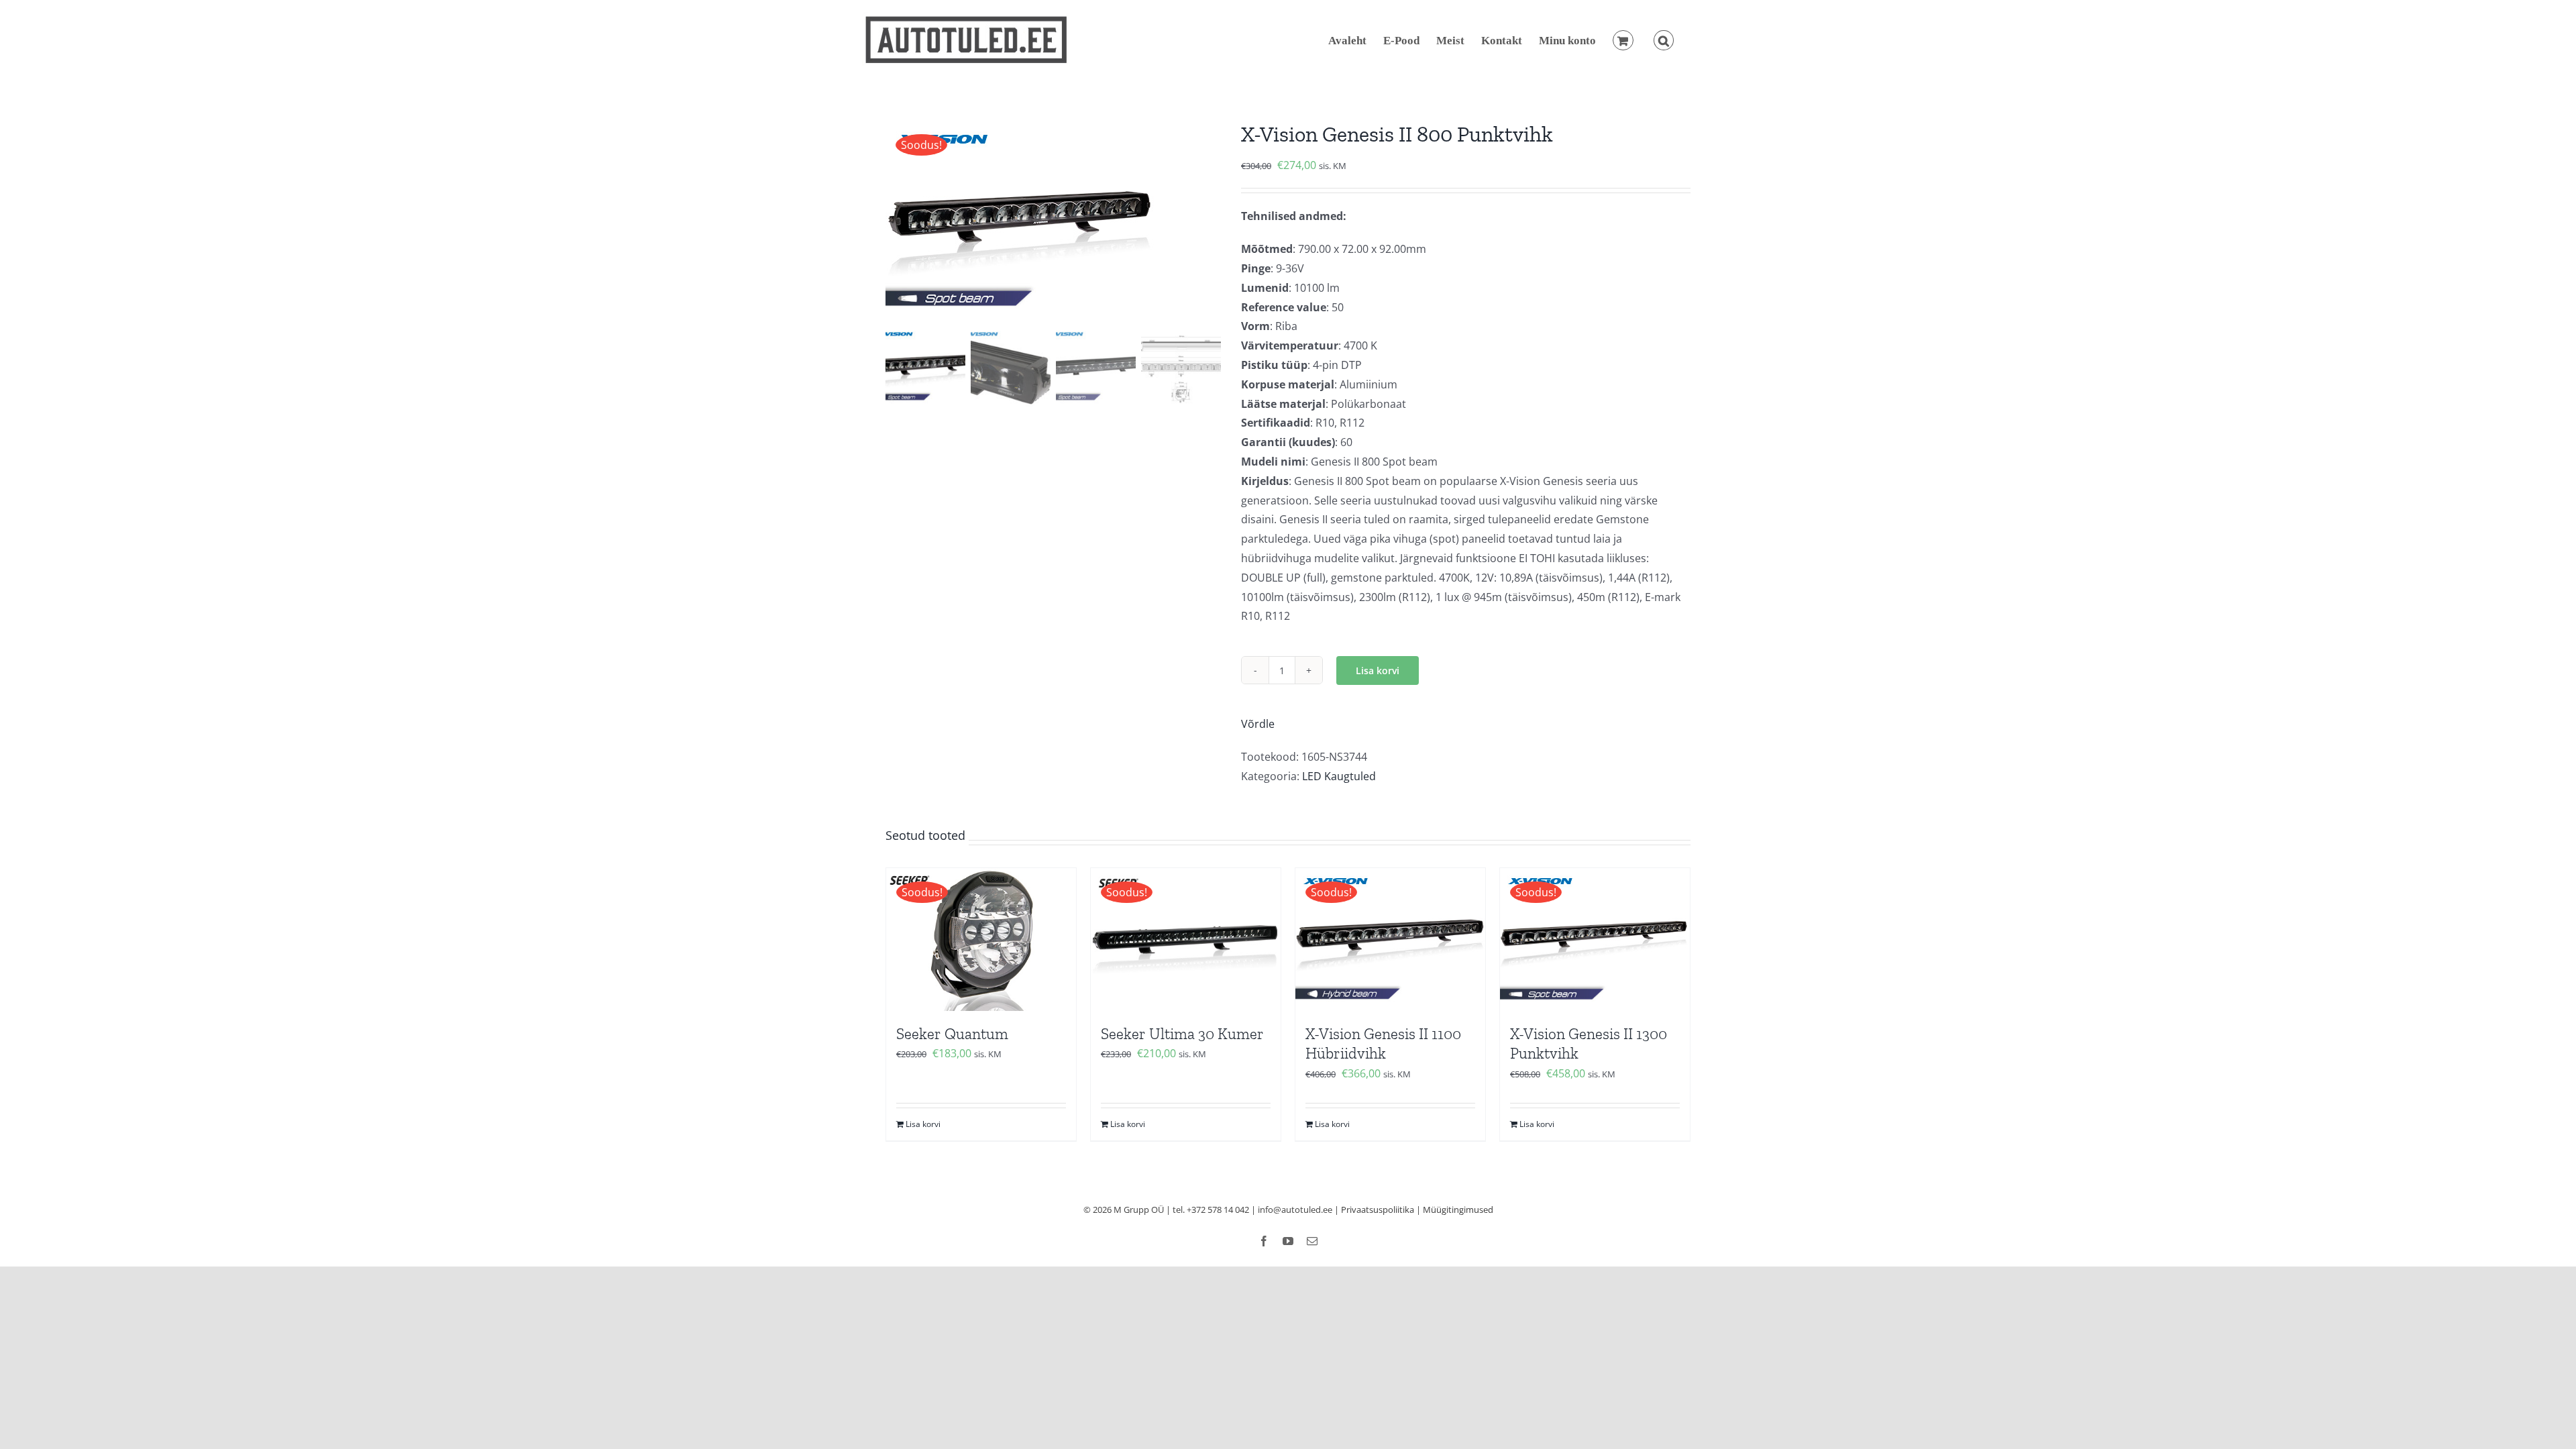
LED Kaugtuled (1339, 776)
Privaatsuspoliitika (1378, 1210)
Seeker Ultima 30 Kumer (1182, 1034)
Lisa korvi (1378, 670)
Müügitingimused (1458, 1210)
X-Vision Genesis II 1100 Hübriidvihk (1383, 1044)
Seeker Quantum (952, 1034)
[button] (1664, 40)
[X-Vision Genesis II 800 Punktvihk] (1053, 221)
